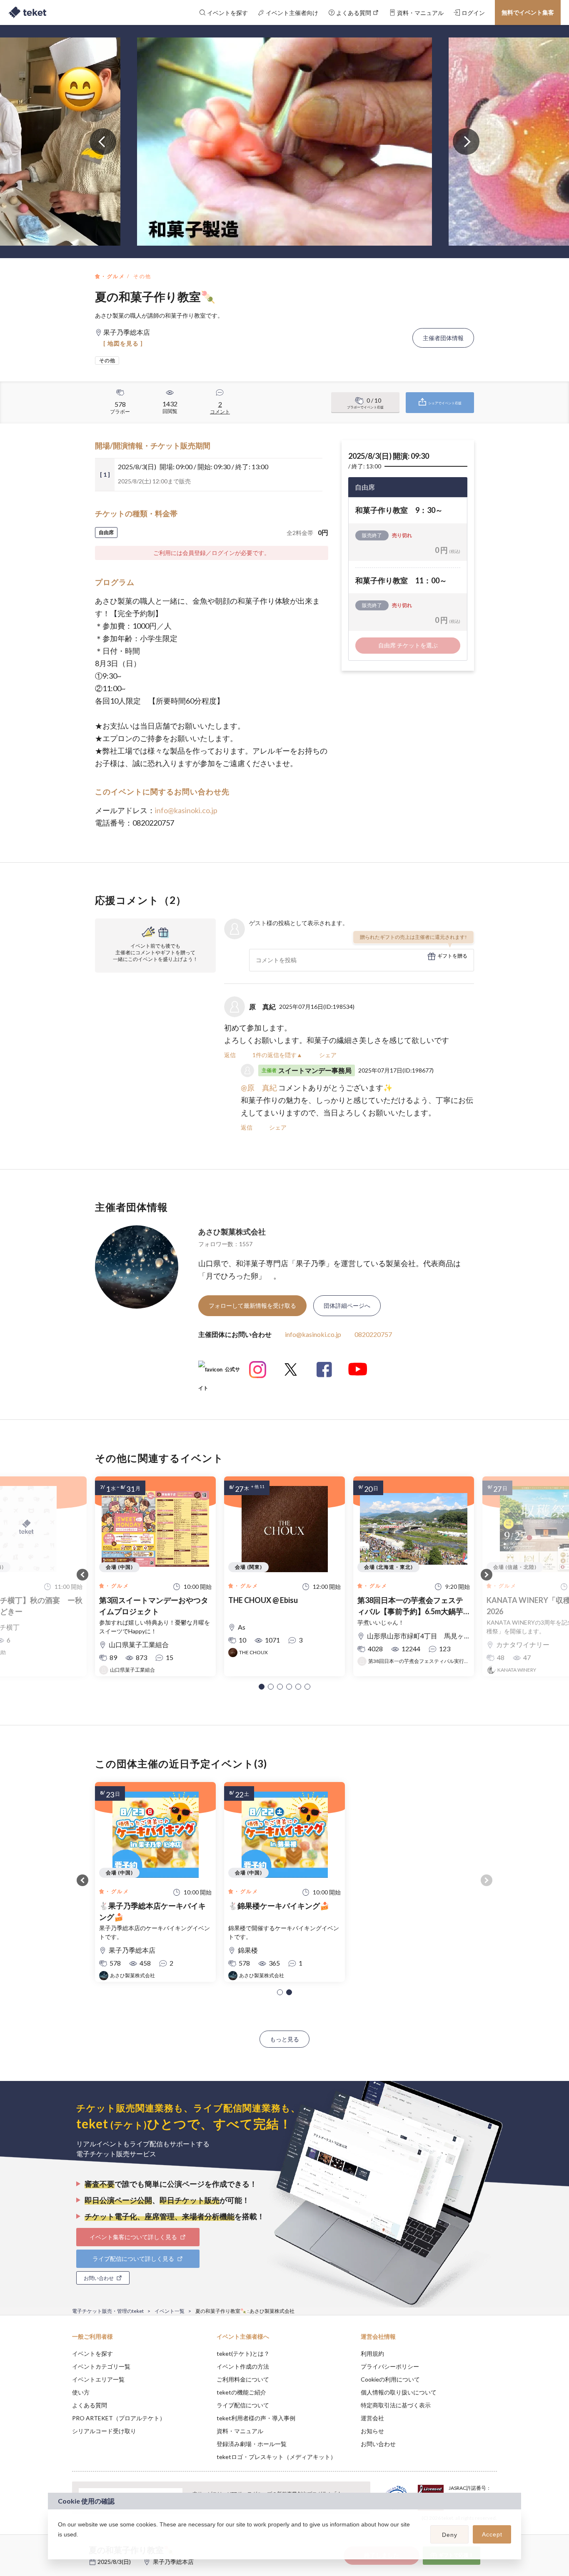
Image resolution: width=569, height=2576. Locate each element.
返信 (230, 1055)
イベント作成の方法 (243, 2366)
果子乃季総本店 (173, 2562)
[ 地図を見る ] (123, 343)
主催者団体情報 (443, 338)
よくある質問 (90, 2405)
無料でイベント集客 (528, 12)
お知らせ (372, 2431)
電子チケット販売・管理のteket (108, 2311)
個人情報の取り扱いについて (399, 2392)
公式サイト (219, 1373)
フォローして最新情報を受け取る (252, 1305)
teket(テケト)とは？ (243, 2353)
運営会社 (372, 2418)
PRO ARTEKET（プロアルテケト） (119, 2418)
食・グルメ (110, 276)
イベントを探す (92, 2353)
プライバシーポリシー (390, 2366)
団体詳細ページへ (347, 1305)
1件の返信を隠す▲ (277, 1055)
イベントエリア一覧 (98, 2379)
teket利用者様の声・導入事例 (256, 2418)
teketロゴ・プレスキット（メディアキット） (276, 2457)
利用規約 (372, 2353)
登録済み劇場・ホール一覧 (252, 2444)
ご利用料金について (243, 2379)
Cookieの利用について (390, 2379)
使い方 (81, 2392)
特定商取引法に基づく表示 (396, 2405)
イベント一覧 (170, 2311)
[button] (262, 1687)
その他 (142, 276)
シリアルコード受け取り (104, 2431)
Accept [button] (492, 2534)
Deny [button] (450, 2535)
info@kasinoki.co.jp (186, 810)
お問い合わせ (378, 2444)
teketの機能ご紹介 (241, 2392)
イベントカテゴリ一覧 (101, 2366)
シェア (328, 1055)
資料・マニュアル (240, 2431)
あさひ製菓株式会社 (232, 1232)
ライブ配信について (243, 2405)
